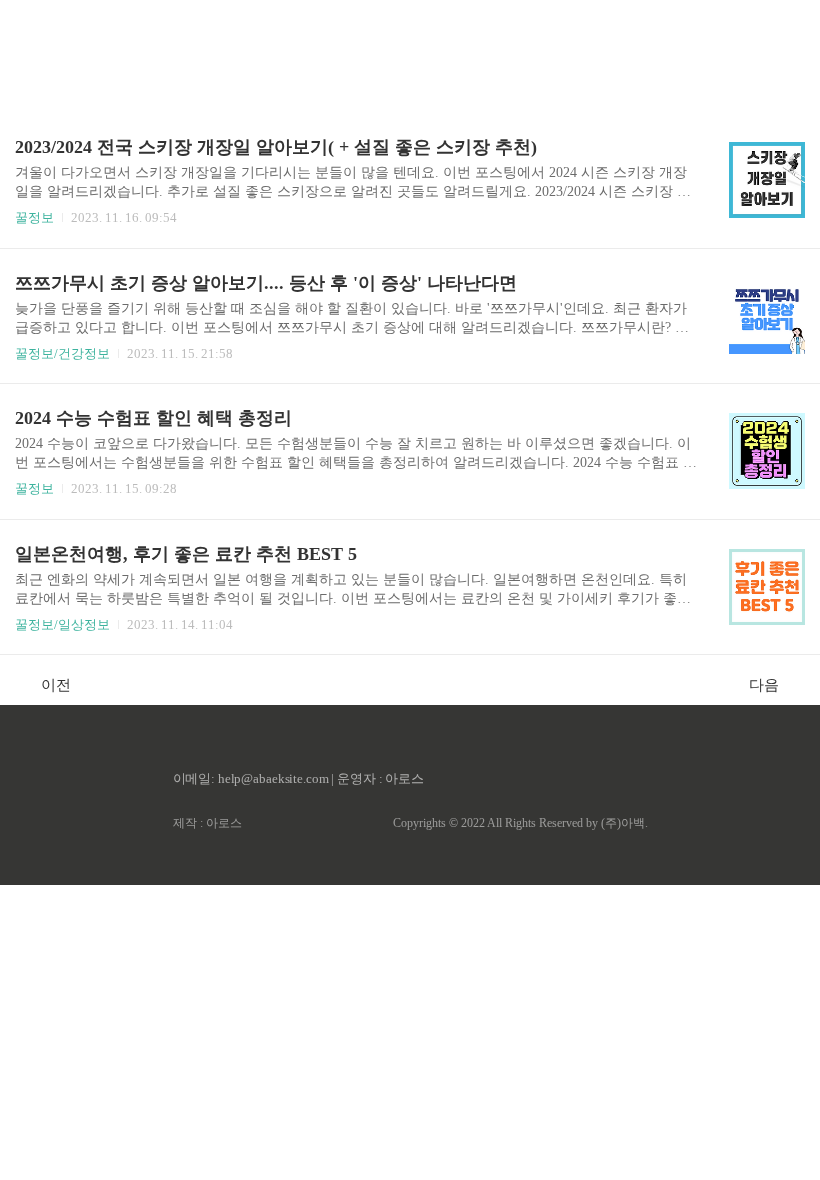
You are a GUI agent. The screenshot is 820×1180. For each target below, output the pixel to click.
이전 (56, 685)
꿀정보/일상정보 (62, 624)
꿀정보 (34, 217)
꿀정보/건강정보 (62, 353)
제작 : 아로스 (207, 823)
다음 (764, 685)
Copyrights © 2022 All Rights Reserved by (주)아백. (520, 823)
